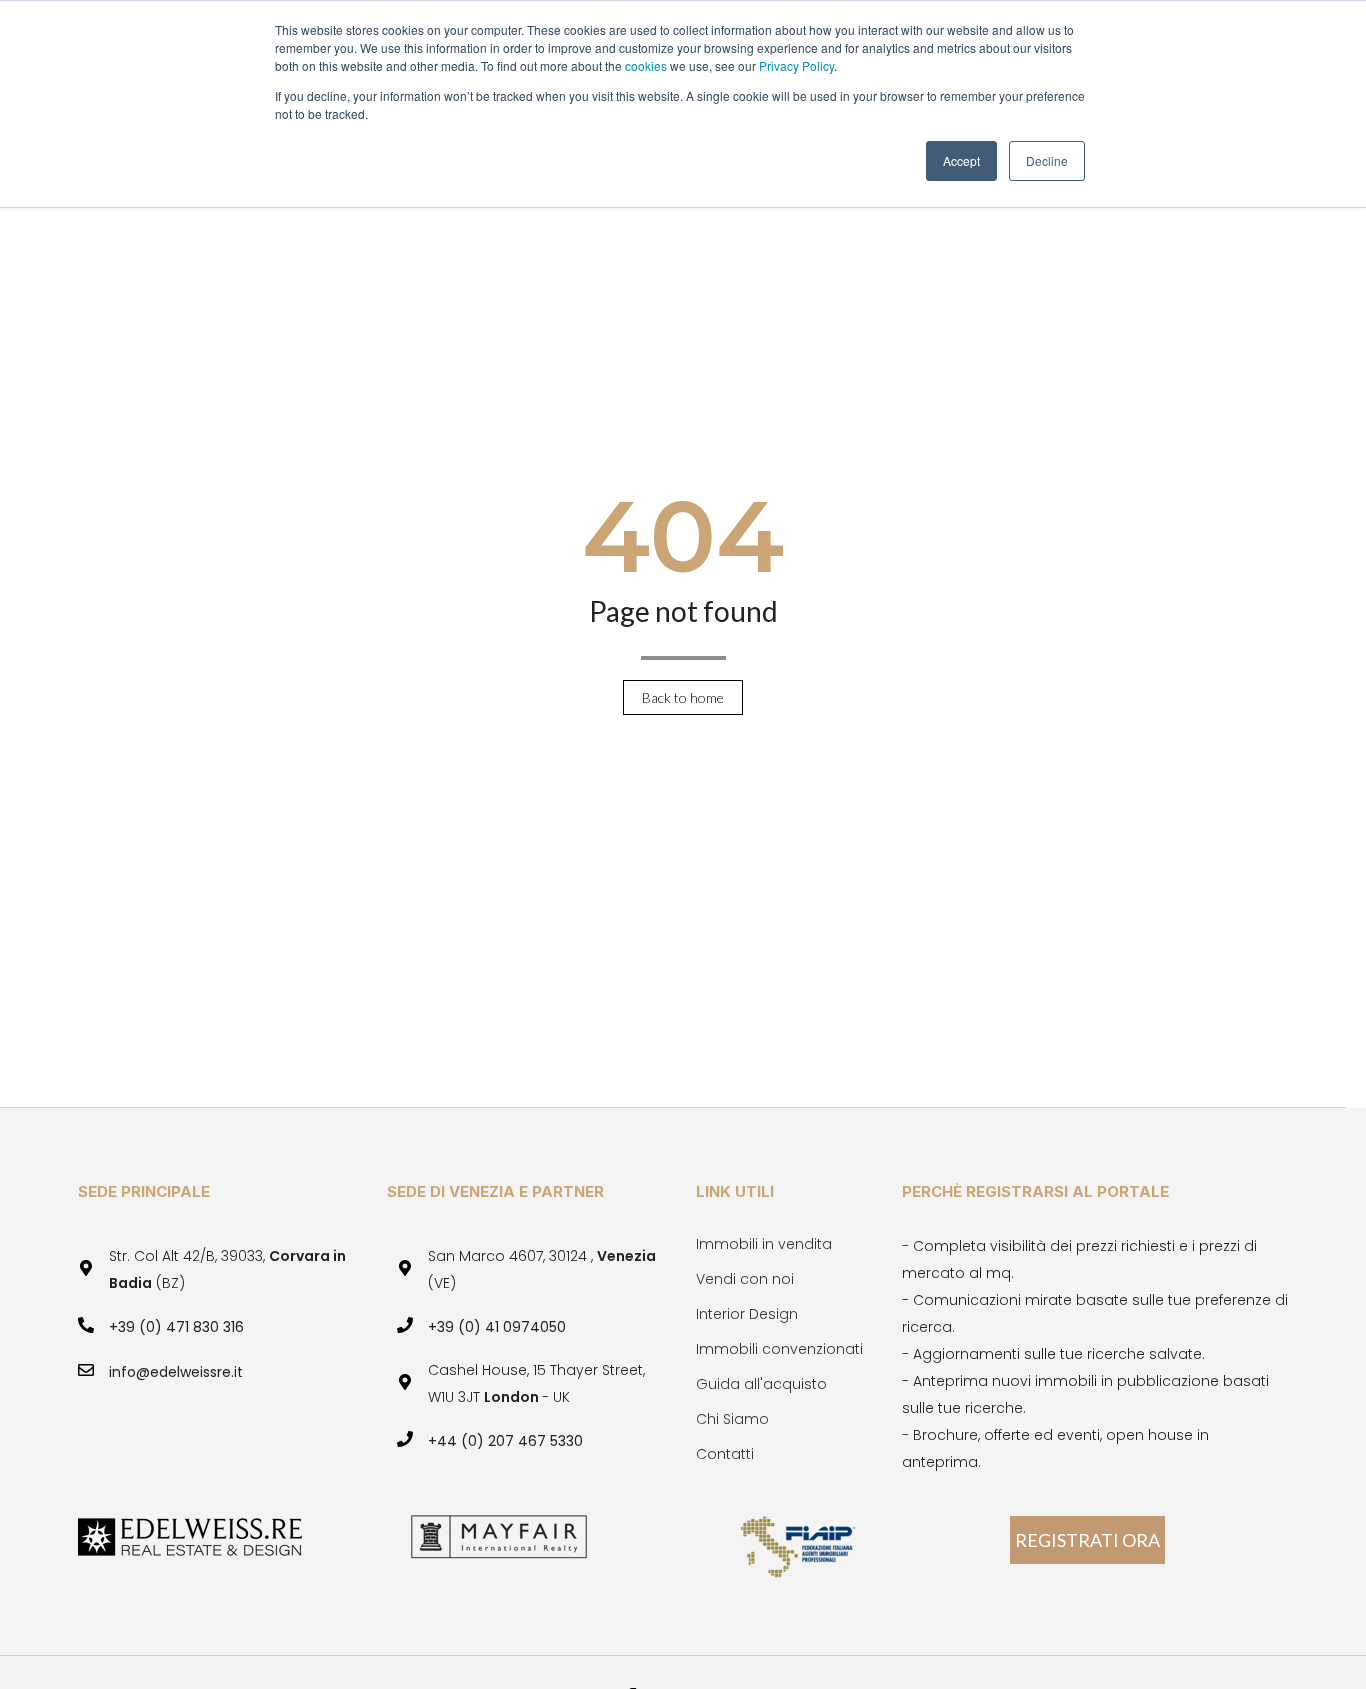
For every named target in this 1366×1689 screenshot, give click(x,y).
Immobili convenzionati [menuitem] (779, 1349)
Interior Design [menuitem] (747, 1314)
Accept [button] (961, 160)
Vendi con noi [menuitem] (745, 1279)
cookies (647, 65)
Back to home (683, 697)
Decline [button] (1047, 160)
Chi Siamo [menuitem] (732, 1419)
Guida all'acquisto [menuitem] (761, 1384)
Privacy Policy (796, 65)
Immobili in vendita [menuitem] (764, 1244)
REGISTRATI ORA (1087, 1540)
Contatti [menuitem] (725, 1454)
